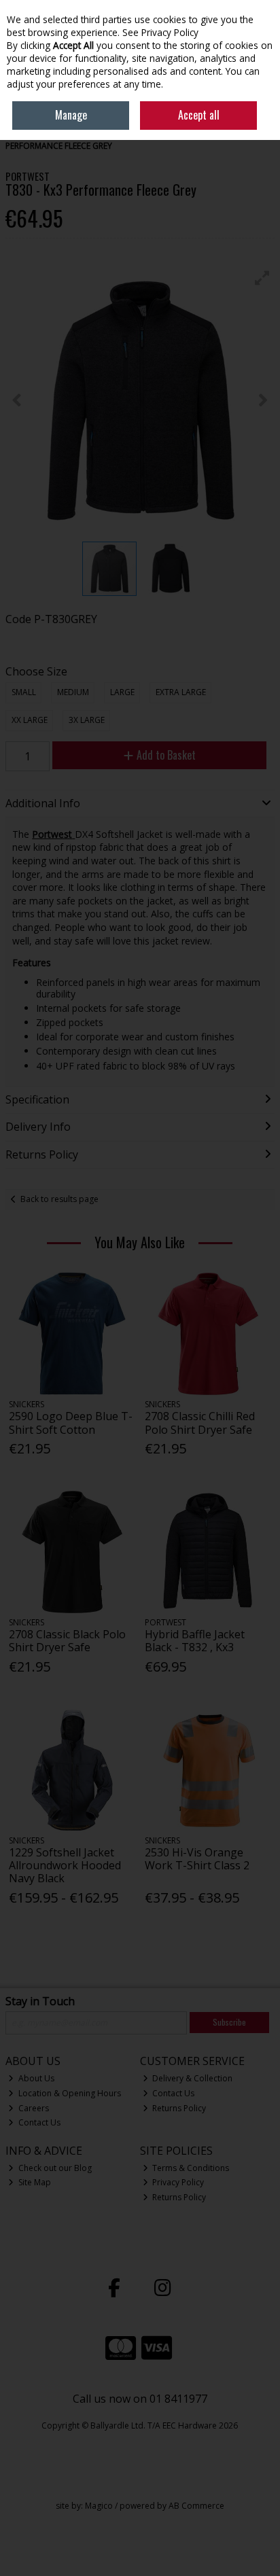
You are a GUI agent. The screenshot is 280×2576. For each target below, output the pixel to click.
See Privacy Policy (160, 32)
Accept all (199, 115)
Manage (71, 115)
